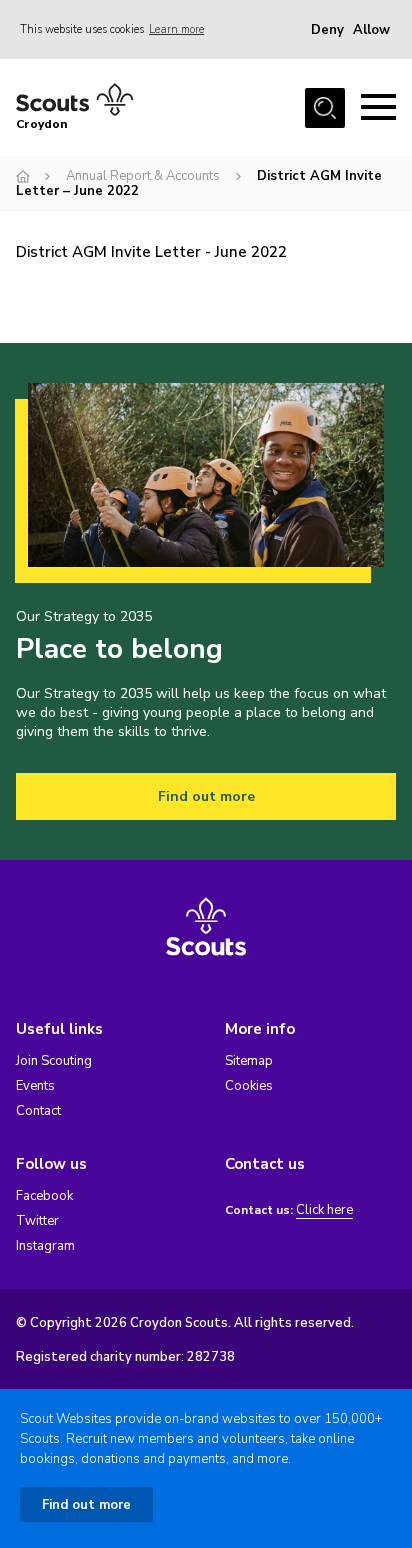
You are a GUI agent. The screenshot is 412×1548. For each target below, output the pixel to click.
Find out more (206, 796)
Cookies (249, 1086)
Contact (38, 1111)
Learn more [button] (176, 29)
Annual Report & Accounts (143, 176)
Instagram (45, 1246)
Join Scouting (54, 1061)
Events (35, 1086)
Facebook (44, 1196)
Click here (324, 1210)
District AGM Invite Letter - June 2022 (151, 252)
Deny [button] (327, 30)
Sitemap (249, 1061)
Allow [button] (371, 30)
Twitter (37, 1221)
